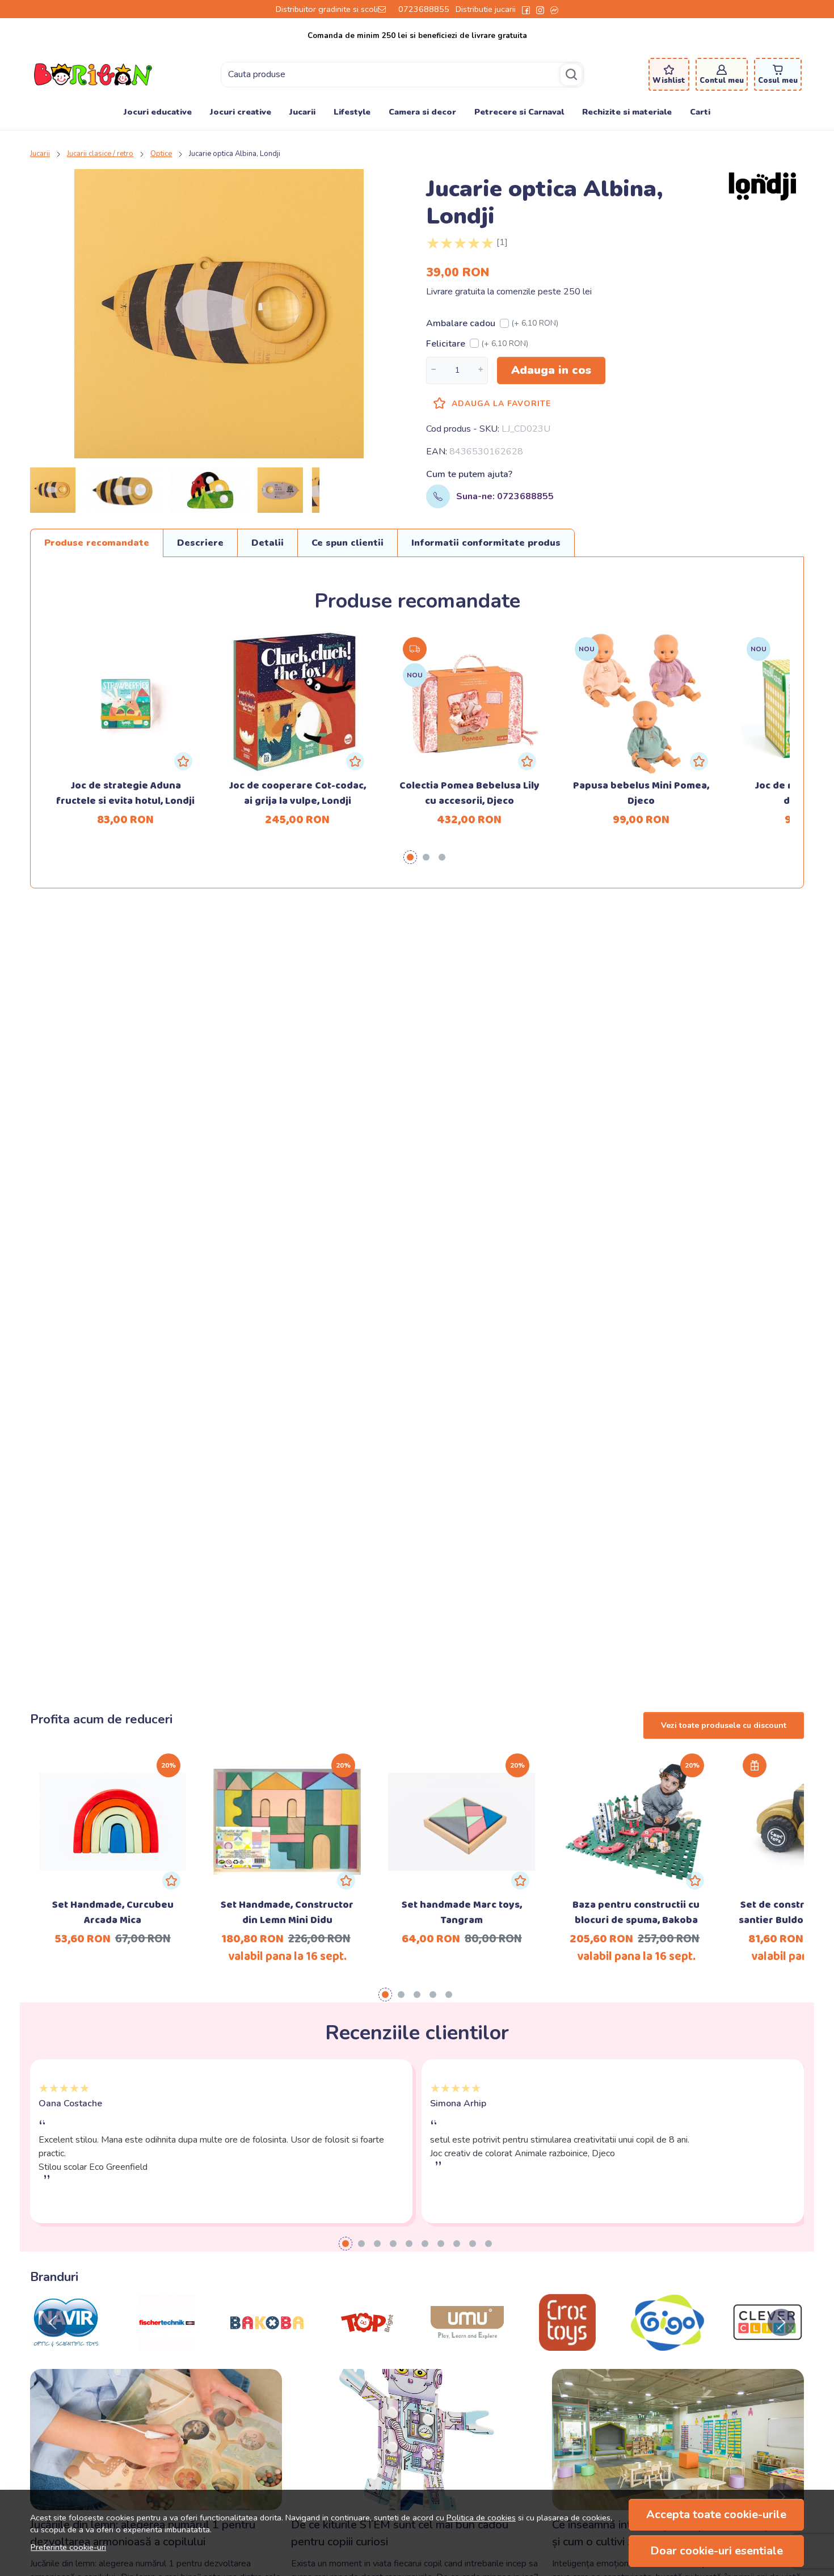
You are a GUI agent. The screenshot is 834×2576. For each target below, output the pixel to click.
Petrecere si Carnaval (519, 112)
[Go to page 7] (441, 2244)
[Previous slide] (53, 2322)
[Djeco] (367, 2344)
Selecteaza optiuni (113, 1803)
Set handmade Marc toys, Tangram (462, 1913)
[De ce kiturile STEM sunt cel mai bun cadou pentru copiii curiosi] (417, 2440)
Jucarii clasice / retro (100, 154)
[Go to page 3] (442, 857)
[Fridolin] (467, 2344)
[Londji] (768, 2344)
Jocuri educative (158, 112)
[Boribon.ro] (93, 74)
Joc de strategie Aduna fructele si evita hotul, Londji (125, 794)
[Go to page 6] (425, 2244)
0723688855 (424, 9)
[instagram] (540, 9)
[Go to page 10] (488, 2244)
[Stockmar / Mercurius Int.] (568, 2344)
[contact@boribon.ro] (385, 9)
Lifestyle (352, 112)
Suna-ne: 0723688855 (505, 496)
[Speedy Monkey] (67, 2344)
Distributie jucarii (486, 9)
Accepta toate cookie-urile (716, 2514)
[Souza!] (167, 2344)
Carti (700, 112)
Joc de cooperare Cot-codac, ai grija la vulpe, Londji (297, 794)
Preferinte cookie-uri (68, 2547)
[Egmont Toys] (667, 2344)
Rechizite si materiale (627, 112)
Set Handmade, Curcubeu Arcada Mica (113, 1913)
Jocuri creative (241, 112)
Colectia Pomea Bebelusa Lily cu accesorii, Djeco (469, 794)
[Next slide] (781, 2322)
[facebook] (526, 9)
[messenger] (554, 9)
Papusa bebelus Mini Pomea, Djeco (641, 794)
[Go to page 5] (449, 1995)
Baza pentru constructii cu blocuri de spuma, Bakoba (636, 1913)
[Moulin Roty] (267, 2344)
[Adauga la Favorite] (183, 761)
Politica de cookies (481, 2518)
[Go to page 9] (473, 2244)
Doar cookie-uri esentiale (717, 2551)
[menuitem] (53, 490)
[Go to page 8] (457, 2244)
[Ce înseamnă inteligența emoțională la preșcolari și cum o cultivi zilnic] (678, 2440)
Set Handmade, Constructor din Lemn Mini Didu (287, 1913)
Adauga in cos (551, 370)
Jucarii (302, 112)
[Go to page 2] (426, 857)
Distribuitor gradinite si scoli (327, 9)
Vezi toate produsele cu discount (724, 1725)
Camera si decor (422, 112)
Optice (161, 154)
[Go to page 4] (433, 1995)
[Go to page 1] (410, 857)
